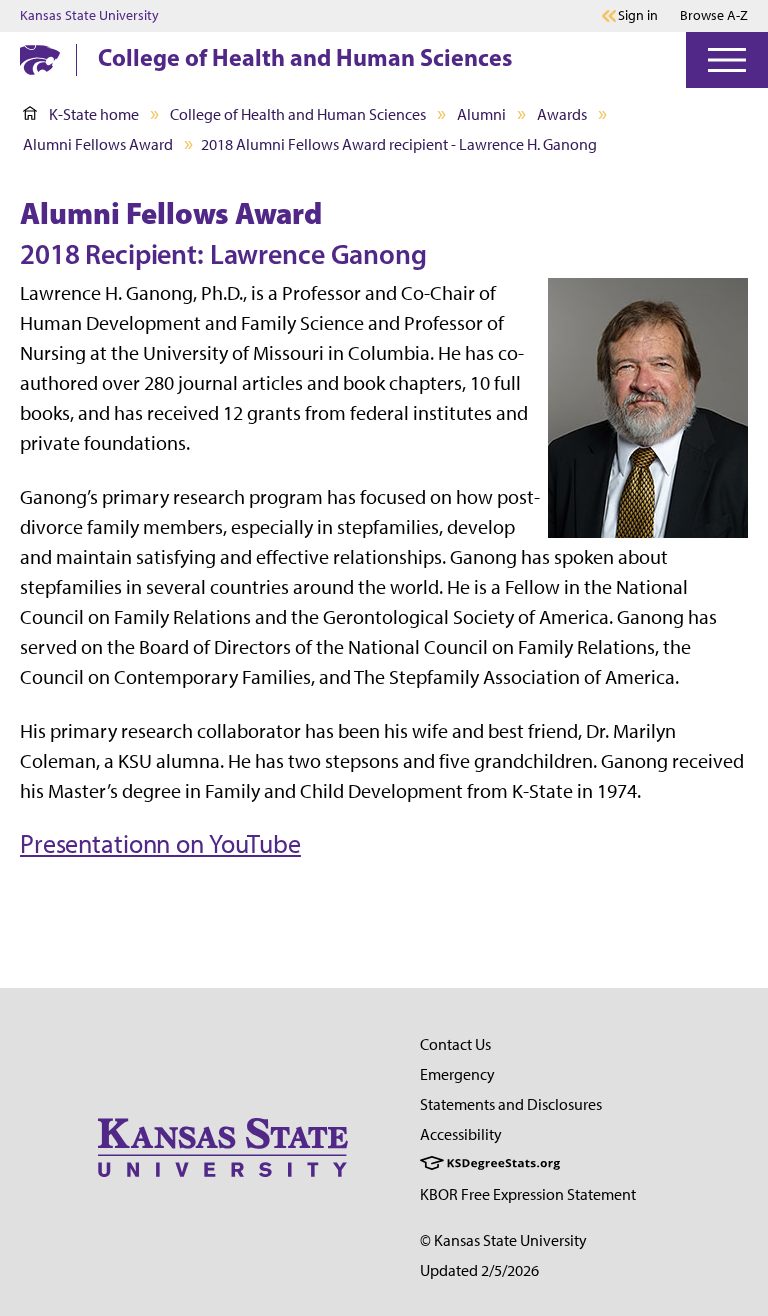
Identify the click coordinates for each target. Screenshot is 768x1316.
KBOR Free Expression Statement (528, 1194)
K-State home (94, 114)
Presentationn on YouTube (160, 844)
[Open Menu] (727, 60)
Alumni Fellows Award (98, 144)
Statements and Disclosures (511, 1104)
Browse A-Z (714, 15)
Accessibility (461, 1134)
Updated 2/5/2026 (479, 1270)
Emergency (457, 1074)
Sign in (638, 16)
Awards (562, 114)
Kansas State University (89, 16)
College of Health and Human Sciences (305, 57)
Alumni (481, 114)
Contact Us (455, 1044)
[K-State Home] (40, 59)
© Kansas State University (503, 1240)
